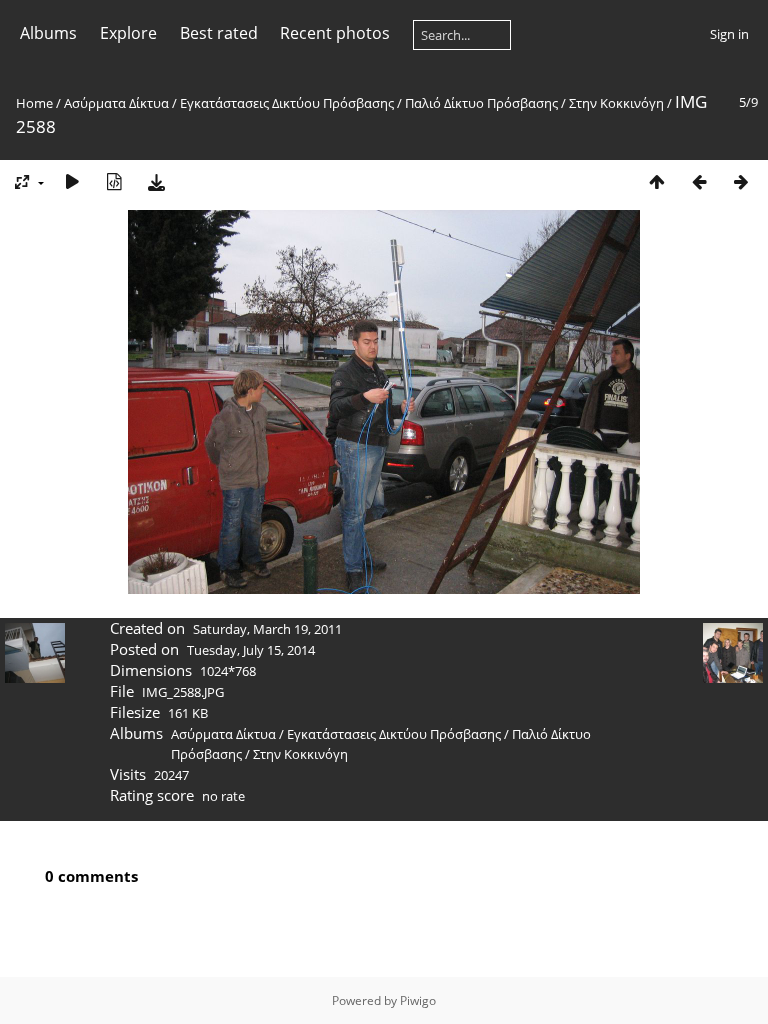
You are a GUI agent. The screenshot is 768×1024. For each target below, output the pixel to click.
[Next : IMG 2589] (741, 181)
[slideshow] (72, 181)
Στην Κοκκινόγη (616, 103)
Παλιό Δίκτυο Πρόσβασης (481, 103)
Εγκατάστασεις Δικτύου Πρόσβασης (287, 103)
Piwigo (418, 1000)
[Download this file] (156, 181)
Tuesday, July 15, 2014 (251, 650)
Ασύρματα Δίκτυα (116, 103)
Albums (48, 33)
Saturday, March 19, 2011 (267, 629)
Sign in (729, 34)
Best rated (219, 33)
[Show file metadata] (114, 181)
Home (34, 103)
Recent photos (335, 33)
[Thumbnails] (657, 181)
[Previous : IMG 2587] (699, 181)
